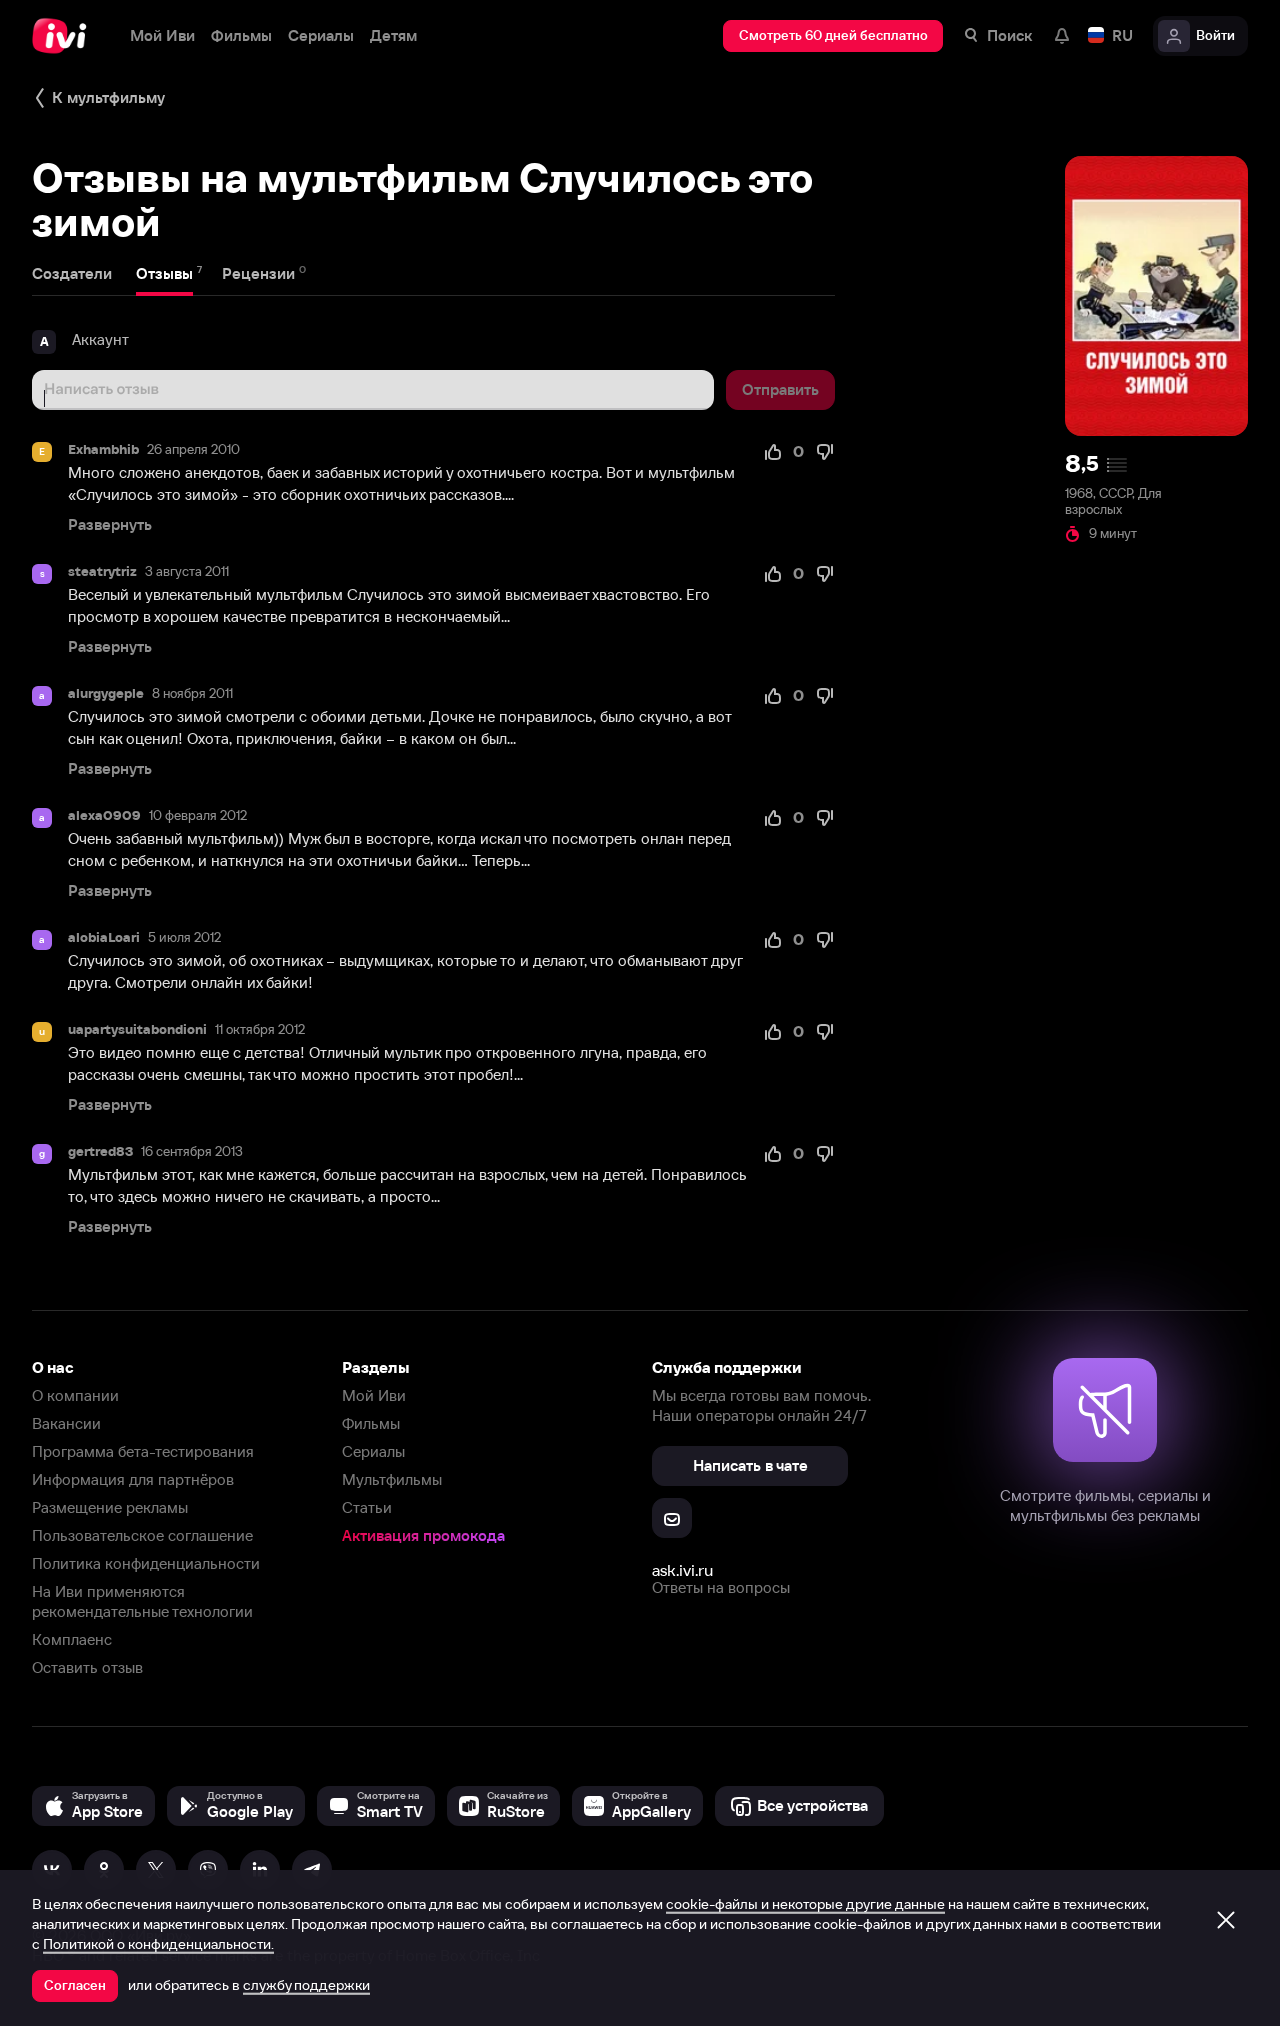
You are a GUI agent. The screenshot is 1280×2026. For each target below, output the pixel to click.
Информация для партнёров (133, 1479)
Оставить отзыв (87, 1667)
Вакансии (66, 1423)
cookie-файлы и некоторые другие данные (805, 1904)
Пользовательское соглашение (142, 1535)
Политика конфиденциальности (146, 1563)
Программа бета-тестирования (143, 1451)
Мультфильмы (392, 1479)
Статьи (367, 1507)
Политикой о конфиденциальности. (158, 1944)
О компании (75, 1395)
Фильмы (371, 1423)
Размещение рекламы (110, 1507)
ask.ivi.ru (682, 1570)
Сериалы (373, 1451)
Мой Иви (374, 1395)
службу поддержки (306, 1985)
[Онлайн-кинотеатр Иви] (65, 36)
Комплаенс (72, 1639)
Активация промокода (423, 1535)
